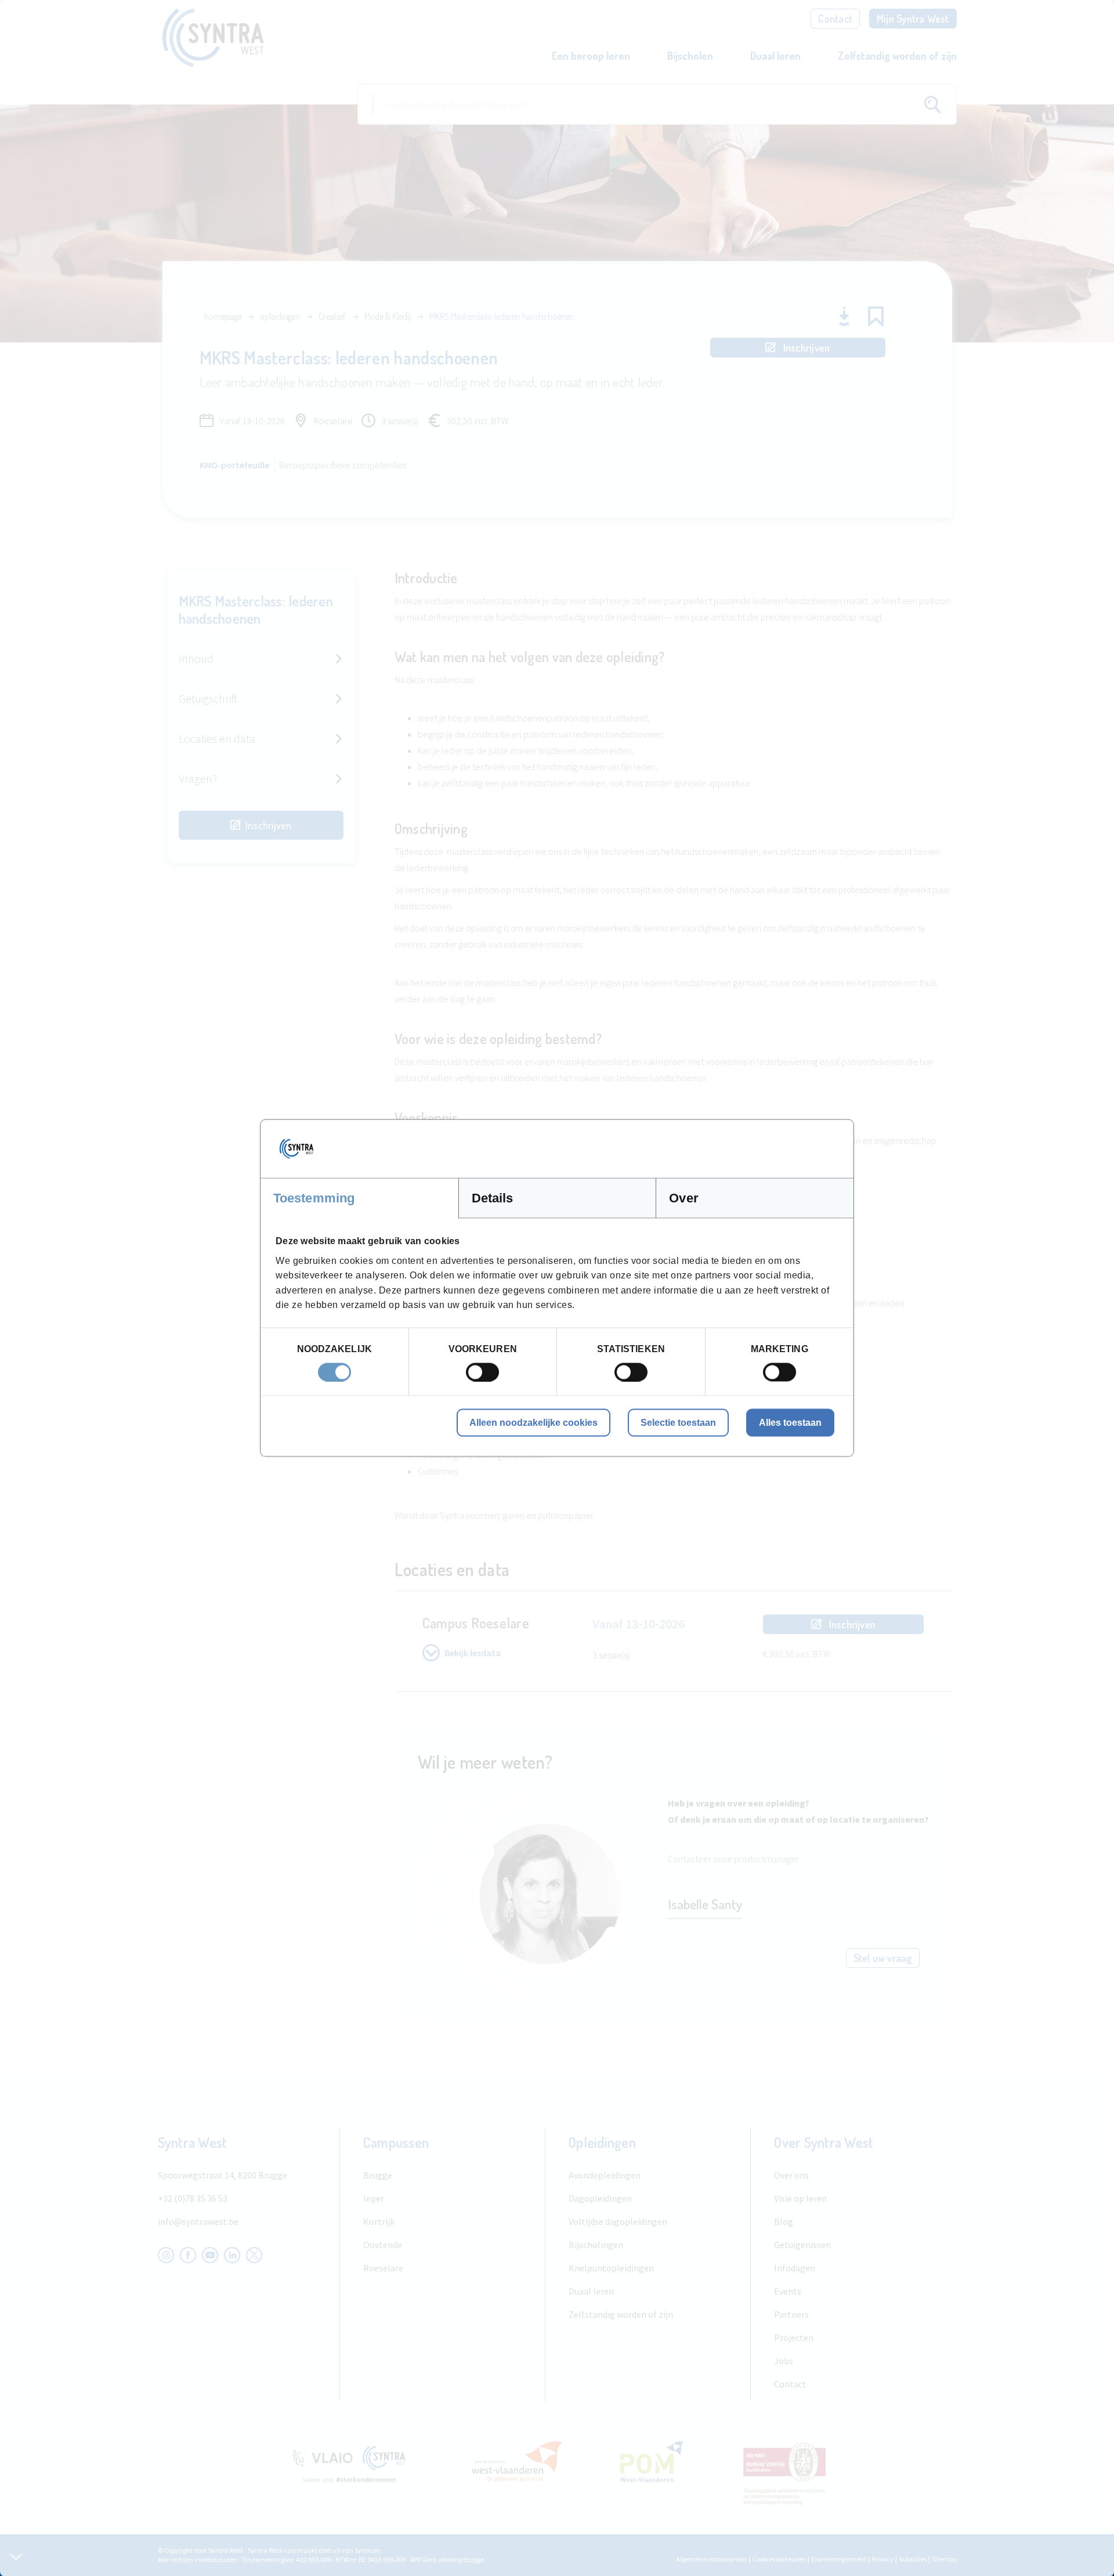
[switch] (482, 1372)
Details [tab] (493, 1198)
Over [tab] (683, 1198)
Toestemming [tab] (314, 1198)
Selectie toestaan (678, 1422)
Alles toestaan (790, 1422)
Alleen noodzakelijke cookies (534, 1422)
